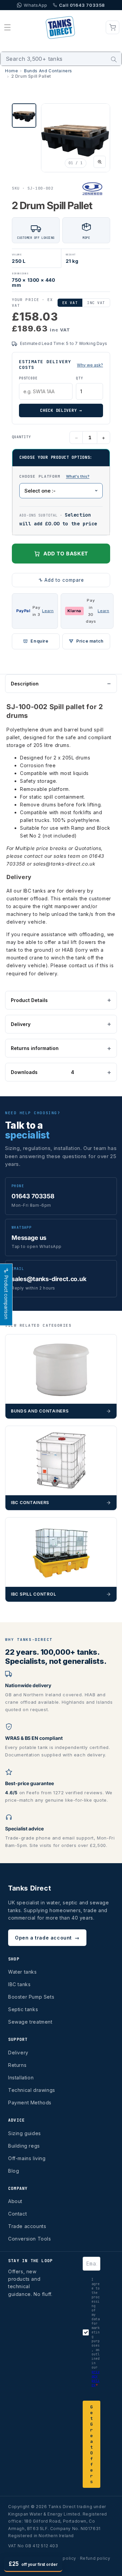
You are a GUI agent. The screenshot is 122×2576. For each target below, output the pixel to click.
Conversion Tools (30, 2239)
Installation (21, 2078)
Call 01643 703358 (82, 5)
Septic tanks (23, 2009)
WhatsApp (36, 5)
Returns (17, 2065)
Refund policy (95, 2558)
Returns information (35, 1048)
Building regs (24, 2146)
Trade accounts (27, 2226)
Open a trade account (47, 1938)
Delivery (21, 1024)
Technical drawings (32, 2090)
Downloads (43, 1072)
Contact (17, 2214)
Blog (14, 2171)
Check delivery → (61, 410)
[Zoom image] (100, 162)
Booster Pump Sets (31, 1997)
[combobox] (61, 59)
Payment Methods (30, 2103)
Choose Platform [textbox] (61, 476)
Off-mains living (27, 2158)
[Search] (114, 59)
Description (25, 684)
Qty (79, 378)
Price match (90, 641)
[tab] (24, 116)
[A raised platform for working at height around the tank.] (78, 477)
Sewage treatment (30, 2022)
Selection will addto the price (58, 519)
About (15, 2201)
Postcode (28, 378)
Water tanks (23, 1972)
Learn (48, 611)
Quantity (21, 437)
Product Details (29, 1000)
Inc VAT (96, 303)
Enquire (39, 641)
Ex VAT (70, 303)
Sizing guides (25, 2133)
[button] (7, 27)
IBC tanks (19, 1984)
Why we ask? (90, 365)
